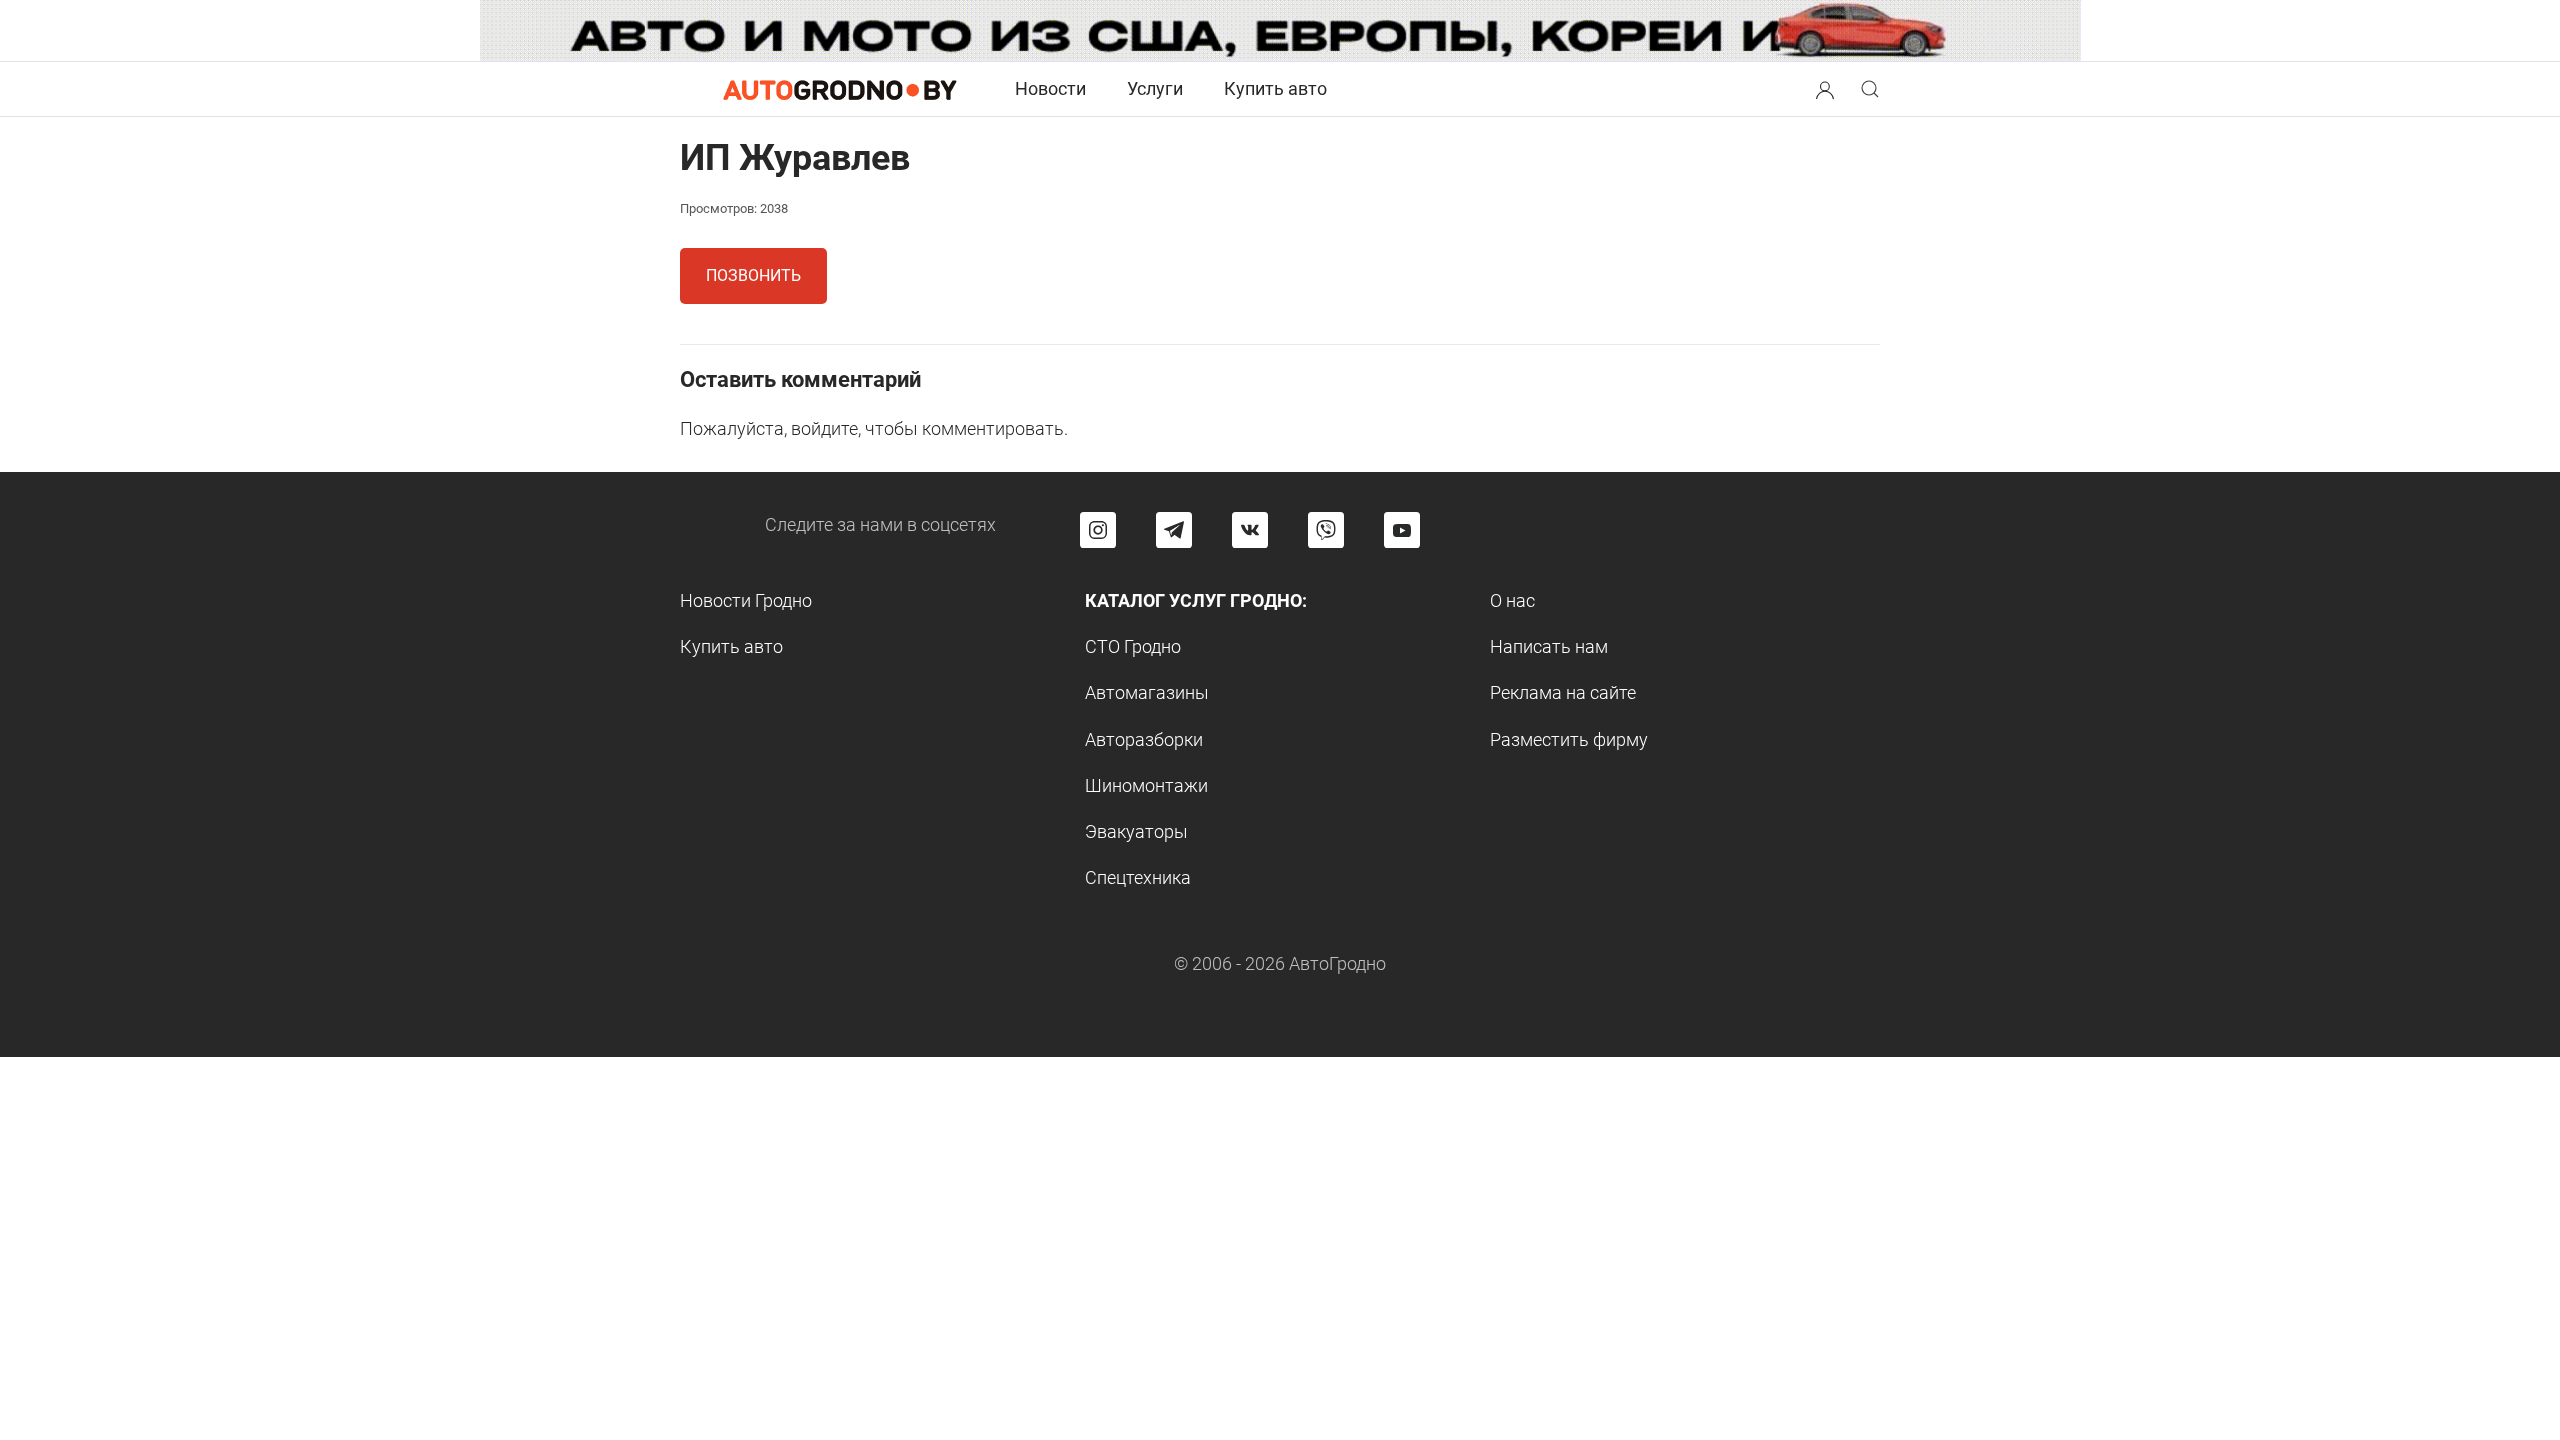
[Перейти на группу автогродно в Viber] (1326, 530)
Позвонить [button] (753, 275)
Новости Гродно (746, 600)
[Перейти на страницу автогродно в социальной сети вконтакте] (1250, 530)
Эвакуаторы (1136, 831)
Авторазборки (1144, 739)
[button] (1825, 87)
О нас (1512, 600)
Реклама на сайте (1563, 692)
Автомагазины (1147, 692)
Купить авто (1275, 88)
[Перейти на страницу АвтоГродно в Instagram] (1098, 530)
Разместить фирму (1569, 739)
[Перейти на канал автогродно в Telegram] (1174, 530)
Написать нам (1549, 646)
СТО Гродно (1133, 646)
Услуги (1155, 88)
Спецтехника (1138, 877)
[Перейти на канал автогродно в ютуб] (1402, 530)
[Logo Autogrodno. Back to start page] (840, 88)
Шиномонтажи (1146, 785)
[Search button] (1825, 89)
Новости (1050, 88)
